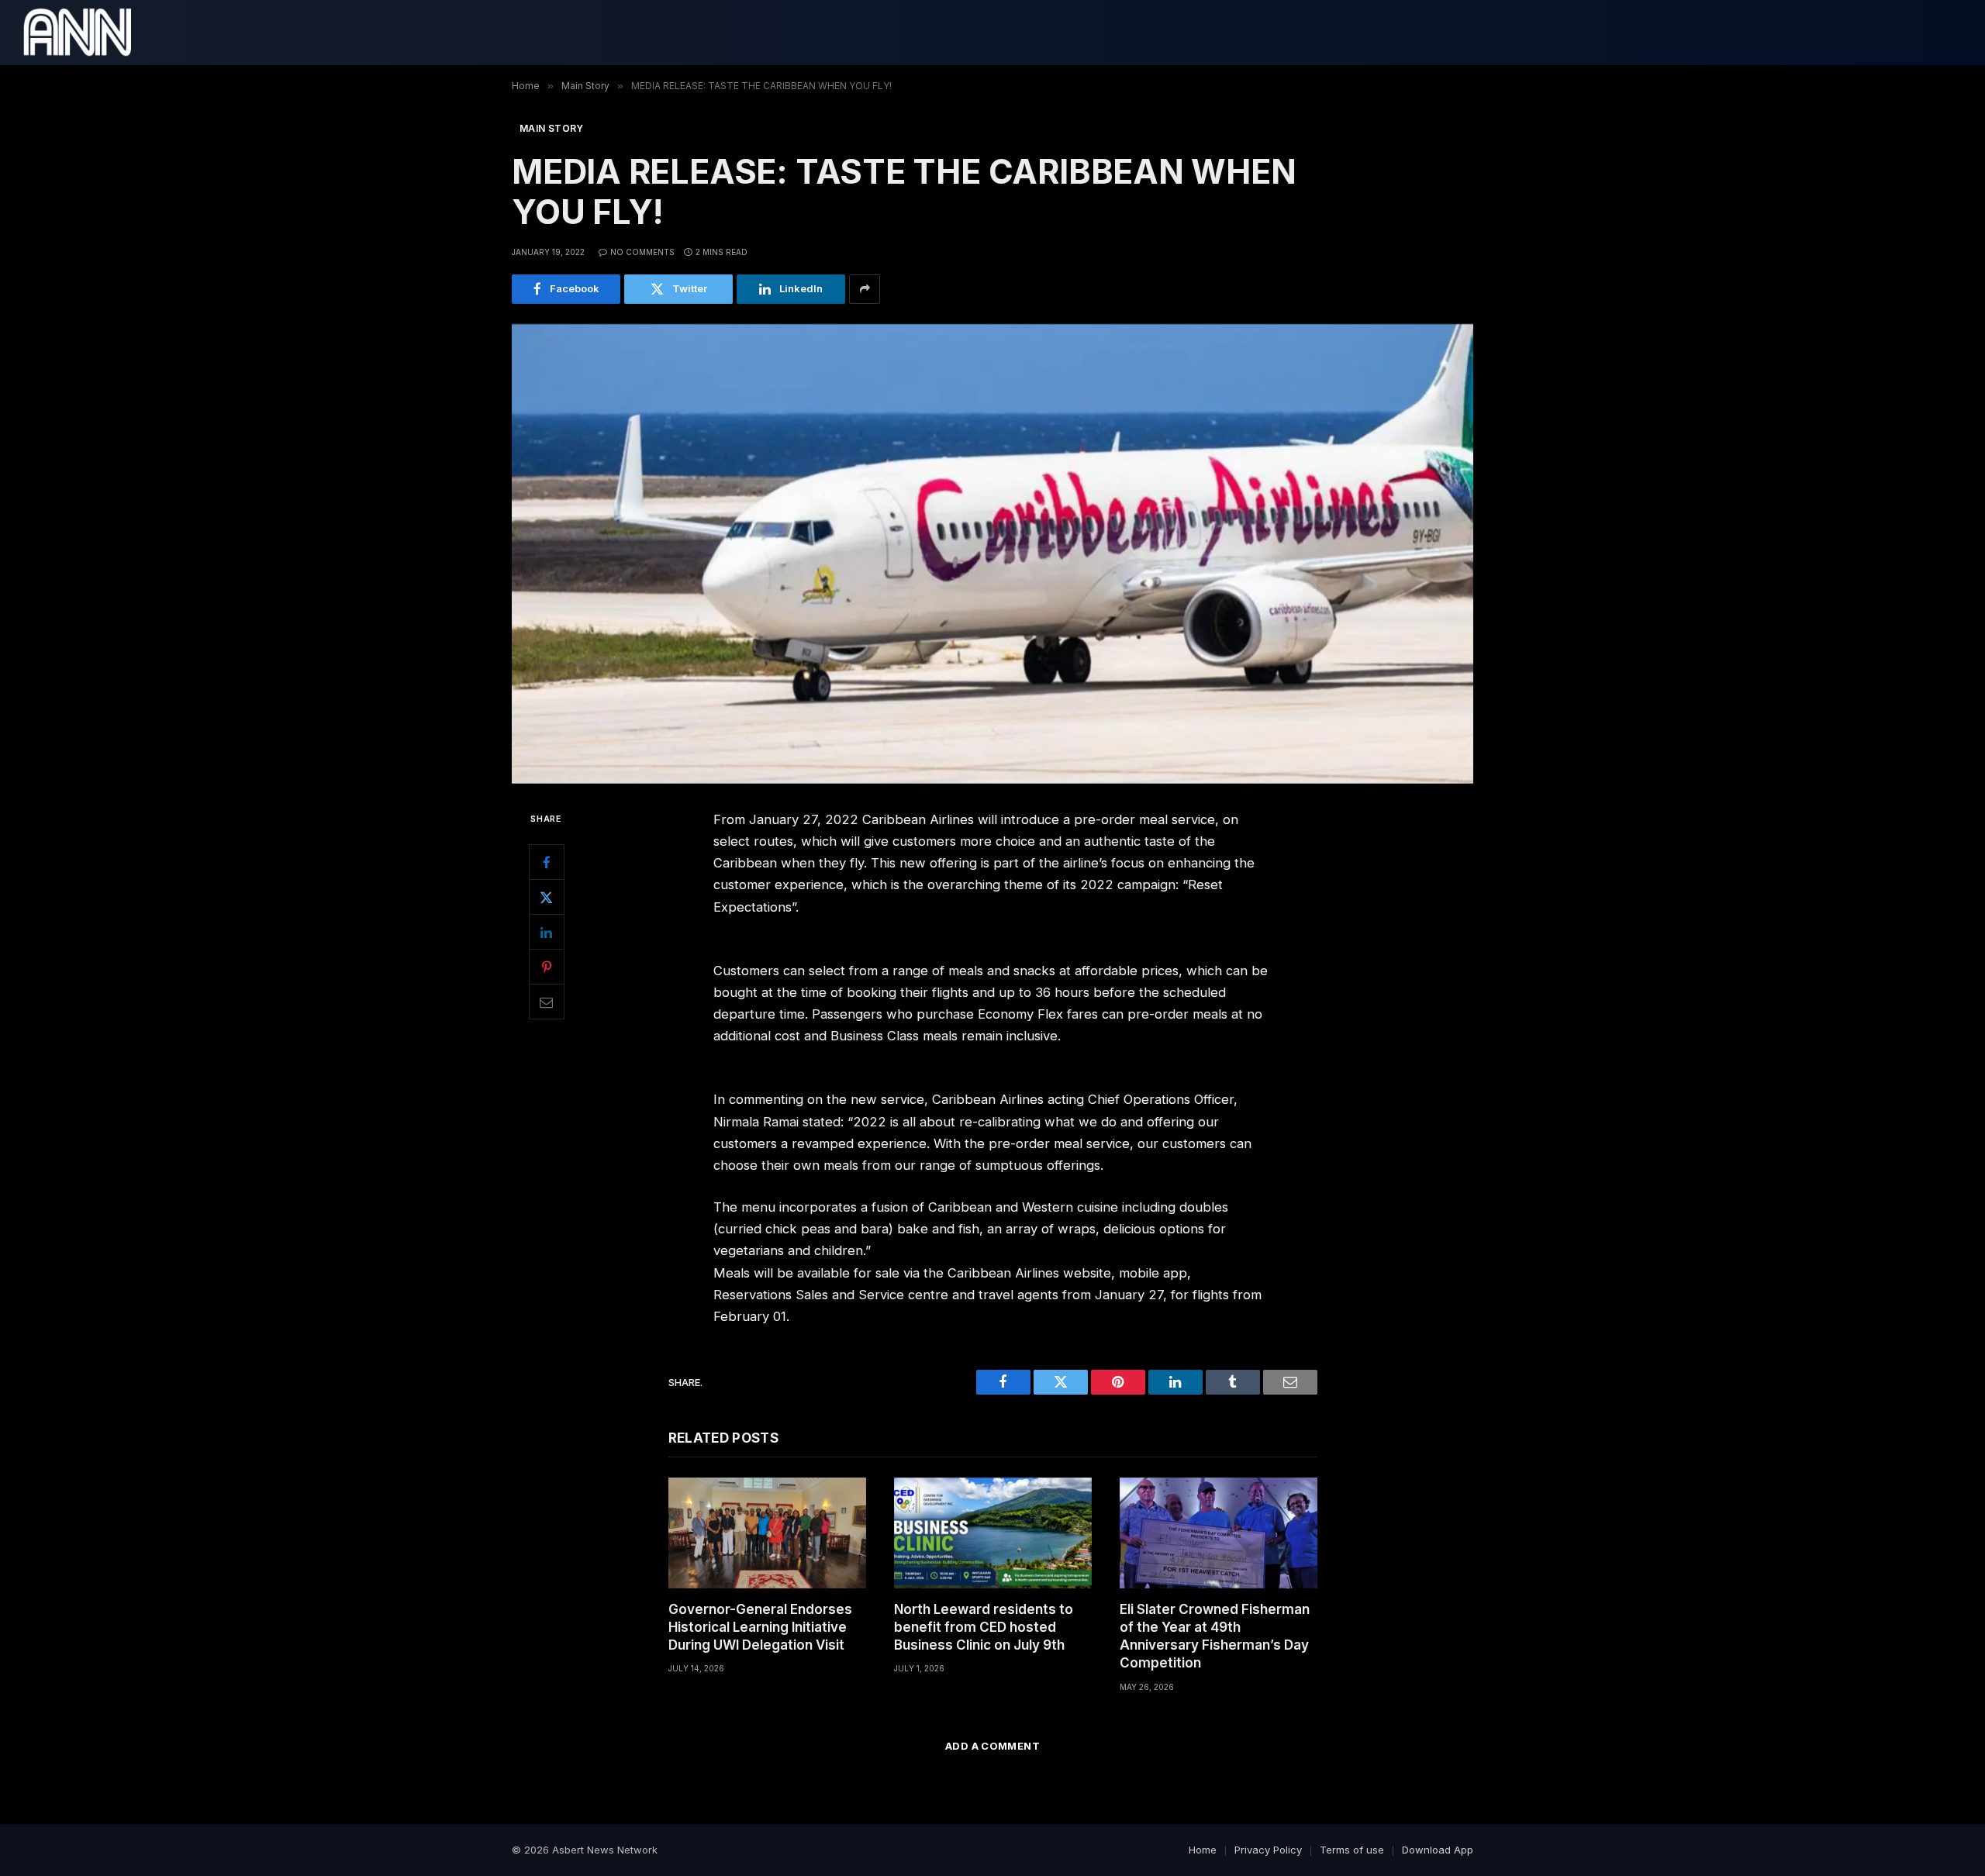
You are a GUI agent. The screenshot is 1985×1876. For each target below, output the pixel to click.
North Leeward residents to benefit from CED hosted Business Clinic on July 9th (984, 1627)
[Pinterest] (547, 967)
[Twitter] (547, 897)
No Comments (642, 252)
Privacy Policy (1268, 1850)
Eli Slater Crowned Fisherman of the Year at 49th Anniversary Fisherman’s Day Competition (1215, 1636)
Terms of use (1352, 1850)
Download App (1438, 1850)
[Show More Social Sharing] (865, 289)
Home (1203, 1850)
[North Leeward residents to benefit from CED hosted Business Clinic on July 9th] (993, 1533)
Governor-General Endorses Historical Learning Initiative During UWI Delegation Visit (760, 1627)
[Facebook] (547, 862)
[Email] (547, 1002)
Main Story (552, 128)
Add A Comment (992, 1746)
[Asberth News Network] (77, 33)
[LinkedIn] (547, 932)
